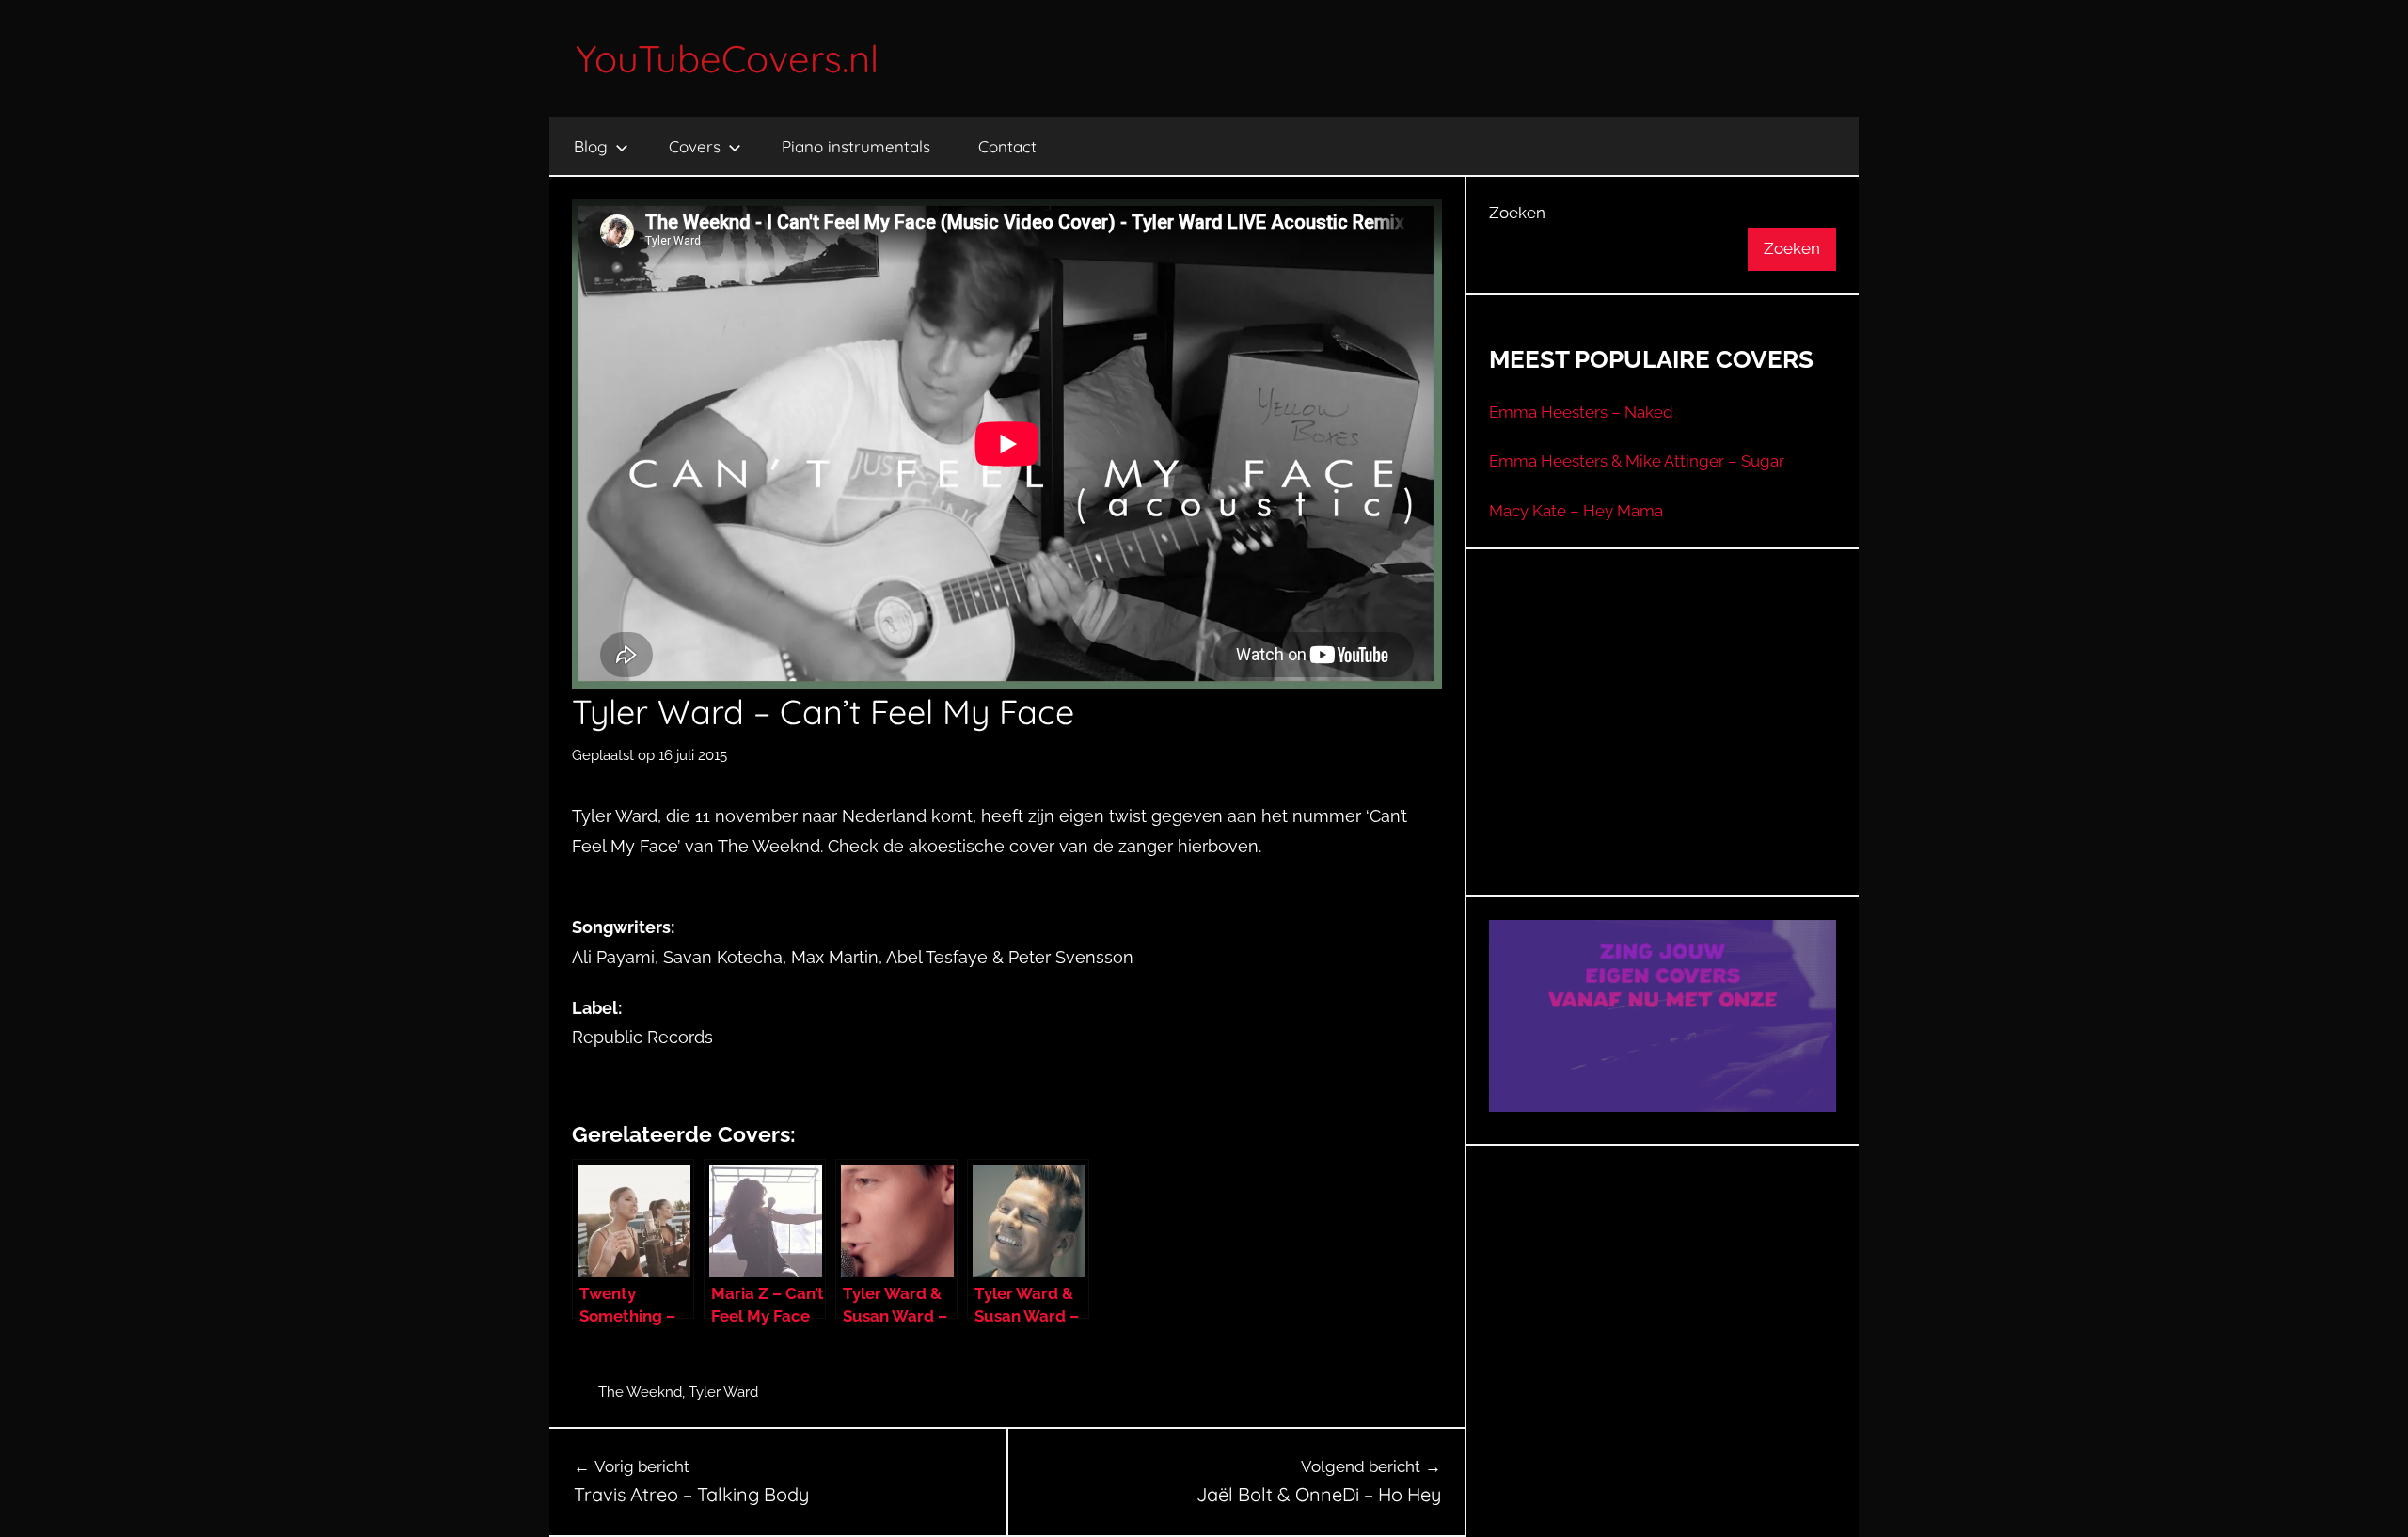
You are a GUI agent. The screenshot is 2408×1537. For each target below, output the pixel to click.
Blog (591, 146)
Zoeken (1517, 213)
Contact (1007, 146)
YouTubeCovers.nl (727, 58)
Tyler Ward (723, 1392)
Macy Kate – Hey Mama (1576, 511)
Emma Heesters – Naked (1581, 412)
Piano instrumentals (856, 146)
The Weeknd (640, 1392)
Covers (695, 146)
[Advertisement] (1663, 746)
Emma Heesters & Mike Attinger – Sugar (1637, 461)
